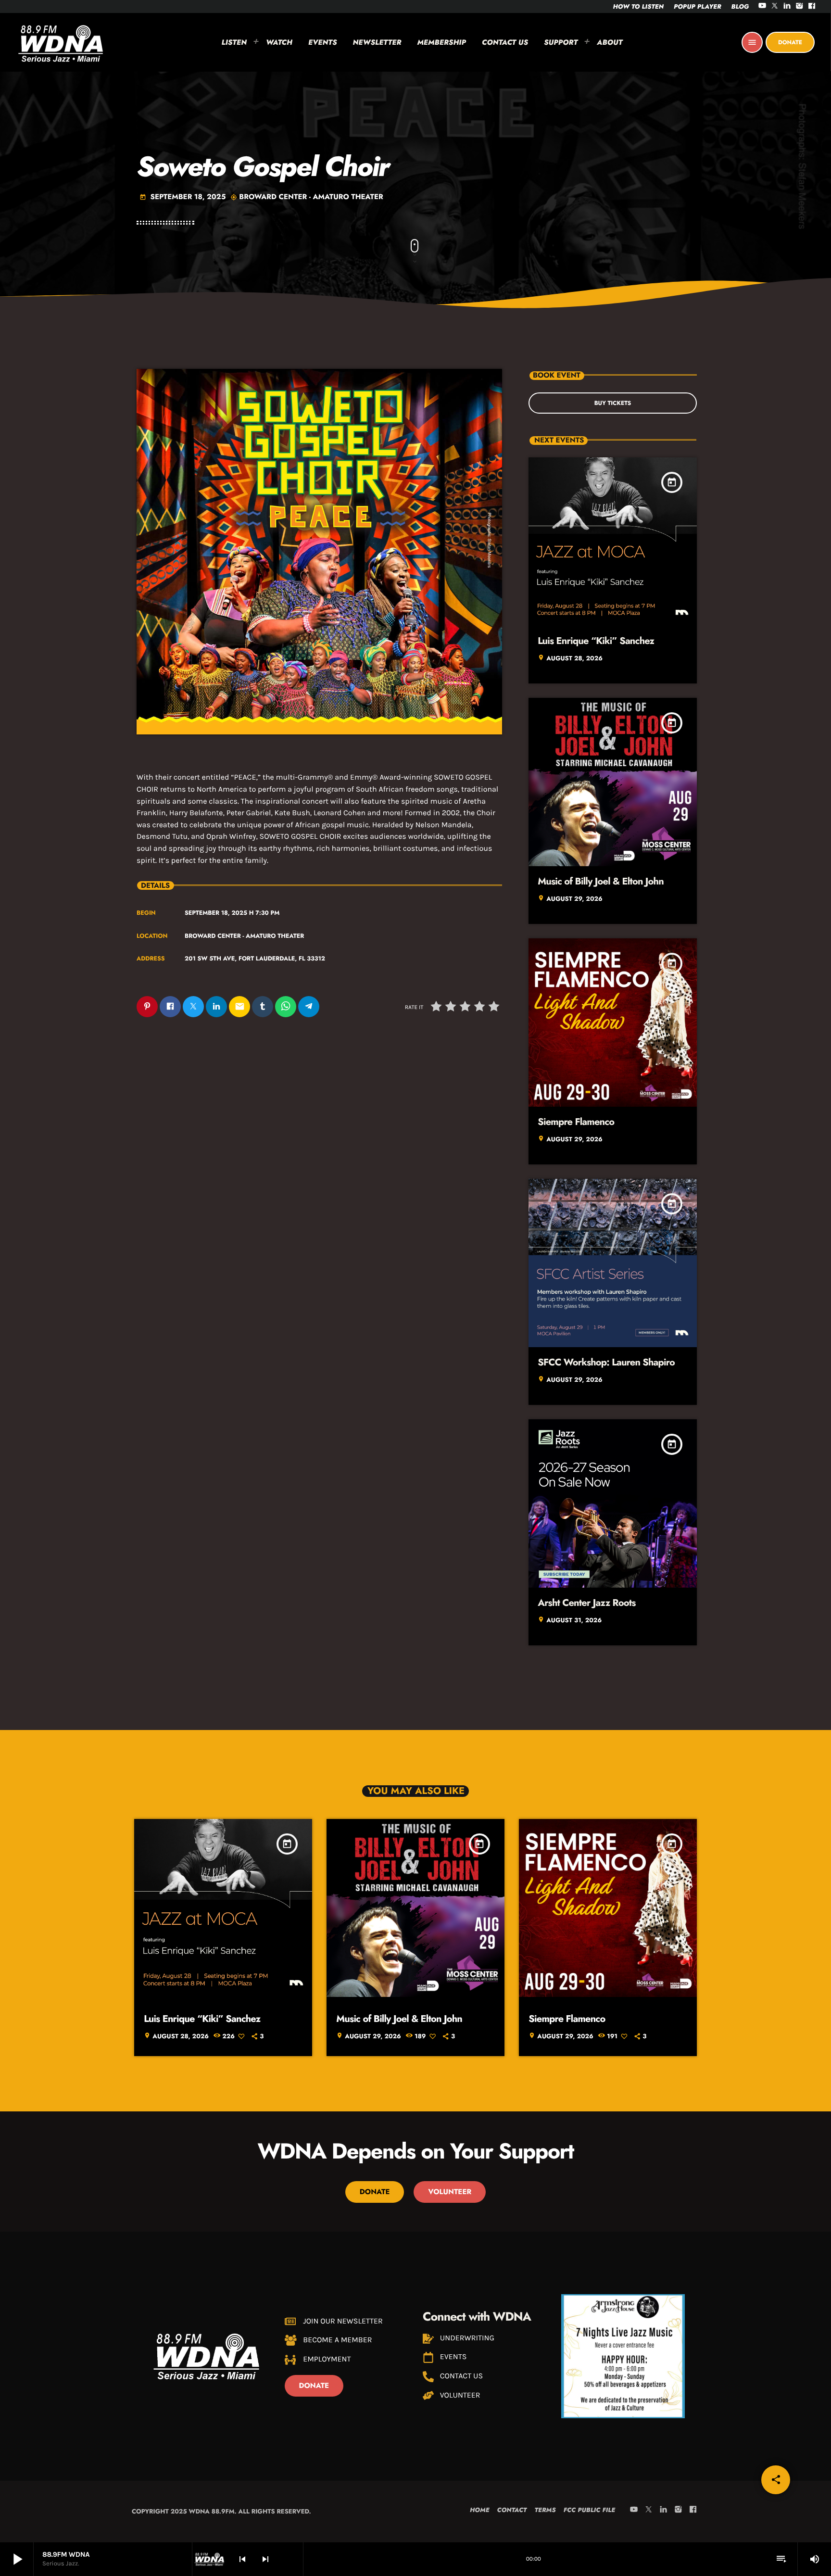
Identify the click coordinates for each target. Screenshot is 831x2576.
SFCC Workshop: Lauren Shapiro (606, 1362)
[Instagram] (800, 6)
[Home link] (61, 42)
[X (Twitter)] (775, 6)
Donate (790, 42)
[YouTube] (762, 6)
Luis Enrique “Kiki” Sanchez (596, 641)
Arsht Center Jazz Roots (586, 1603)
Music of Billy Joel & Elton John (601, 881)
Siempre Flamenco (576, 1122)
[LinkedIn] (787, 6)
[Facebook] (812, 6)
